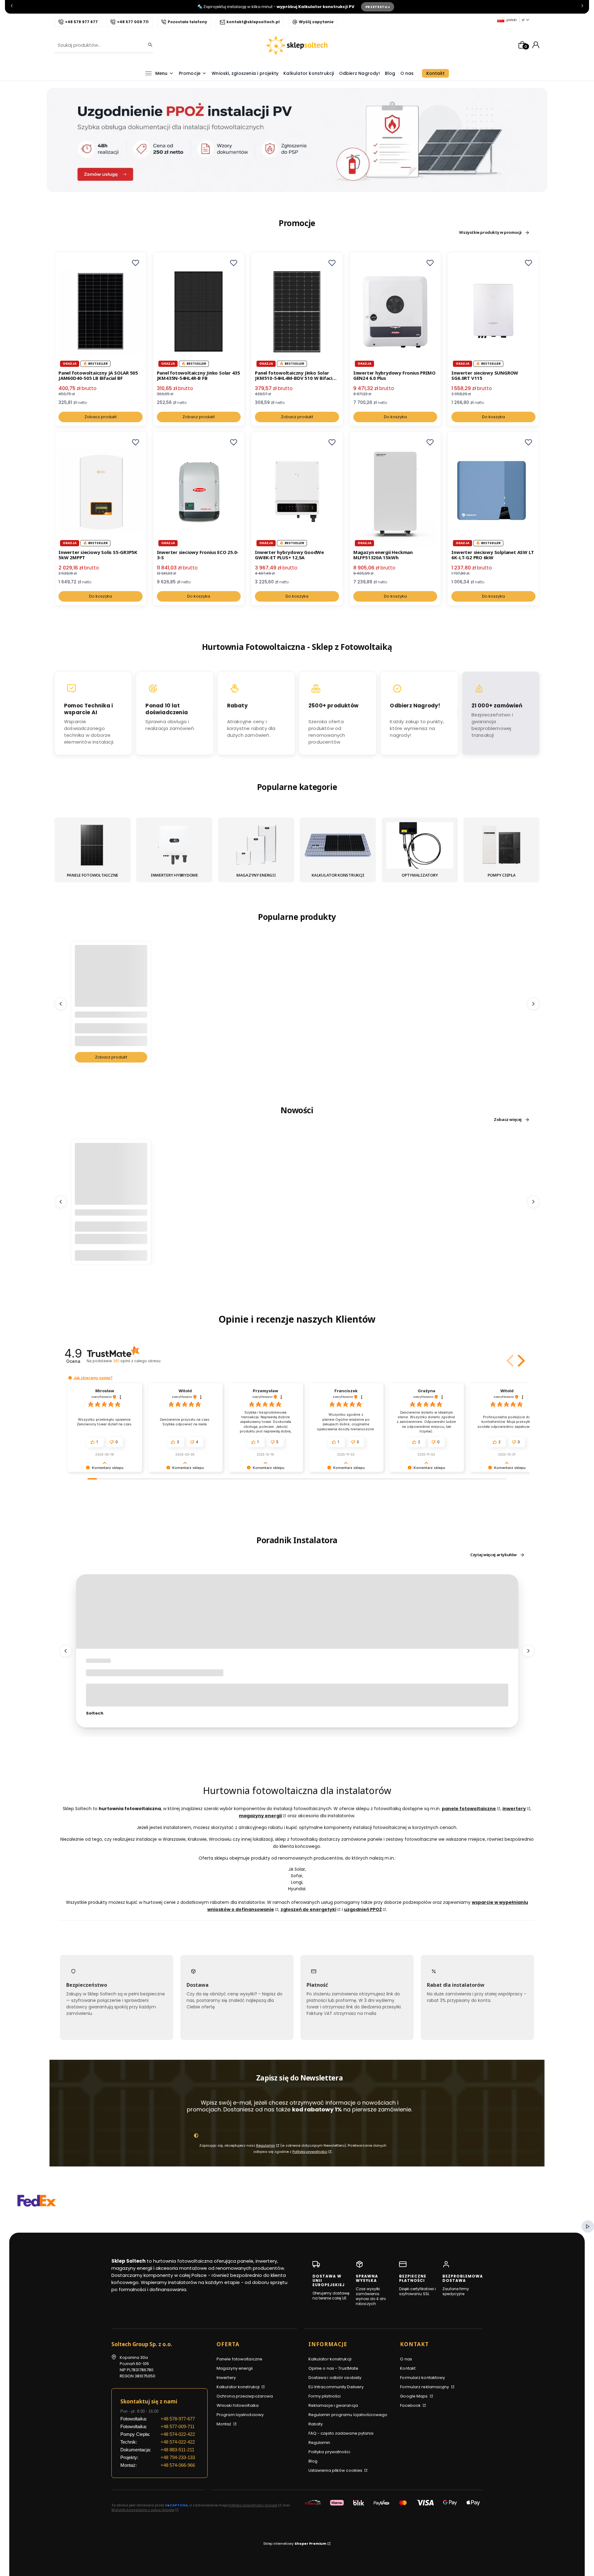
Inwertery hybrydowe (174, 875)
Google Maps (414, 2396)
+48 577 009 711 (133, 22)
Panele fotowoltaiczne (93, 875)
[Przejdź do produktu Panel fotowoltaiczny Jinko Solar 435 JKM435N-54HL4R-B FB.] (199, 312)
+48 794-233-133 (178, 2457)
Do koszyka (395, 417)
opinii (137, 1361)
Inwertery (226, 2378)
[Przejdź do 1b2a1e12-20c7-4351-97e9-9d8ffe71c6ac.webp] (420, 845)
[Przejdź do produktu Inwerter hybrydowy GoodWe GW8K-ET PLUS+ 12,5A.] (297, 491)
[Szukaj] (148, 45)
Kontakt (408, 2368)
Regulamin (266, 2145)
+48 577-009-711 (178, 2426)
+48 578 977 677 (81, 22)
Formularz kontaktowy (422, 2378)
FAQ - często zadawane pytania (341, 2433)
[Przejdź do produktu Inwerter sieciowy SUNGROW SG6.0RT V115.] (493, 312)
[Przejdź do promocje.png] (501, 845)
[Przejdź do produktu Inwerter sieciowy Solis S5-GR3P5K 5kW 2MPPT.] (101, 491)
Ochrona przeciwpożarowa (245, 2396)
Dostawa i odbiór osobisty (335, 2378)
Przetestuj (378, 7)
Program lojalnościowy (240, 2415)
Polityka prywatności (329, 2452)
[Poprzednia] (12, 7)
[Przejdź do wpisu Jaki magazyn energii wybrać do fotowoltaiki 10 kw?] (297, 1612)
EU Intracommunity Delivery (336, 2387)
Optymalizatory (420, 875)
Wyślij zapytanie (316, 22)
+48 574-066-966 (178, 2465)
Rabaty (316, 2424)
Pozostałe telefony (187, 22)
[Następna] (582, 7)
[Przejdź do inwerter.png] (174, 845)
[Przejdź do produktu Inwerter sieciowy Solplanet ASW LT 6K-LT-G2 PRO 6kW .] (493, 491)
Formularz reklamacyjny (425, 2387)
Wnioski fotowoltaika (238, 2405)
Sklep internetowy (295, 2544)
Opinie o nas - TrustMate (333, 2368)
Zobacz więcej (508, 1120)
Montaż (224, 2424)
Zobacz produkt (101, 417)
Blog (313, 2461)
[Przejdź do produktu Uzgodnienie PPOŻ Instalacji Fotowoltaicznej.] (111, 993)
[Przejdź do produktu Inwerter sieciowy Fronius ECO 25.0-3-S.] (199, 491)
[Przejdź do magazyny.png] (256, 845)
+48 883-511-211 (177, 2450)
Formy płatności (325, 2396)
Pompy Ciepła (502, 875)
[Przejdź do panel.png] (93, 845)
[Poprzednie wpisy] (66, 1651)
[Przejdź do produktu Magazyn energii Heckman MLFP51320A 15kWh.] (395, 491)
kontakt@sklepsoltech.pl (253, 22)
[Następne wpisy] (528, 1651)
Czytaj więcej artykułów (493, 1555)
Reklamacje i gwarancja (333, 2405)
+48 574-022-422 (178, 2434)
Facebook (411, 2405)
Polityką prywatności (310, 2152)
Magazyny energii (256, 875)
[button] (136, 263)
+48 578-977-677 (178, 2419)
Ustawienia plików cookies (336, 2470)
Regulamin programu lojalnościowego (348, 2415)
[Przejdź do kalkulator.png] (338, 845)
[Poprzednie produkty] (61, 1004)
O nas (406, 2359)
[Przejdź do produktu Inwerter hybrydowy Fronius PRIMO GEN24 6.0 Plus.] (395, 312)
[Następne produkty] (533, 1004)
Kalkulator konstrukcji (338, 875)
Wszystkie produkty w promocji (490, 233)
